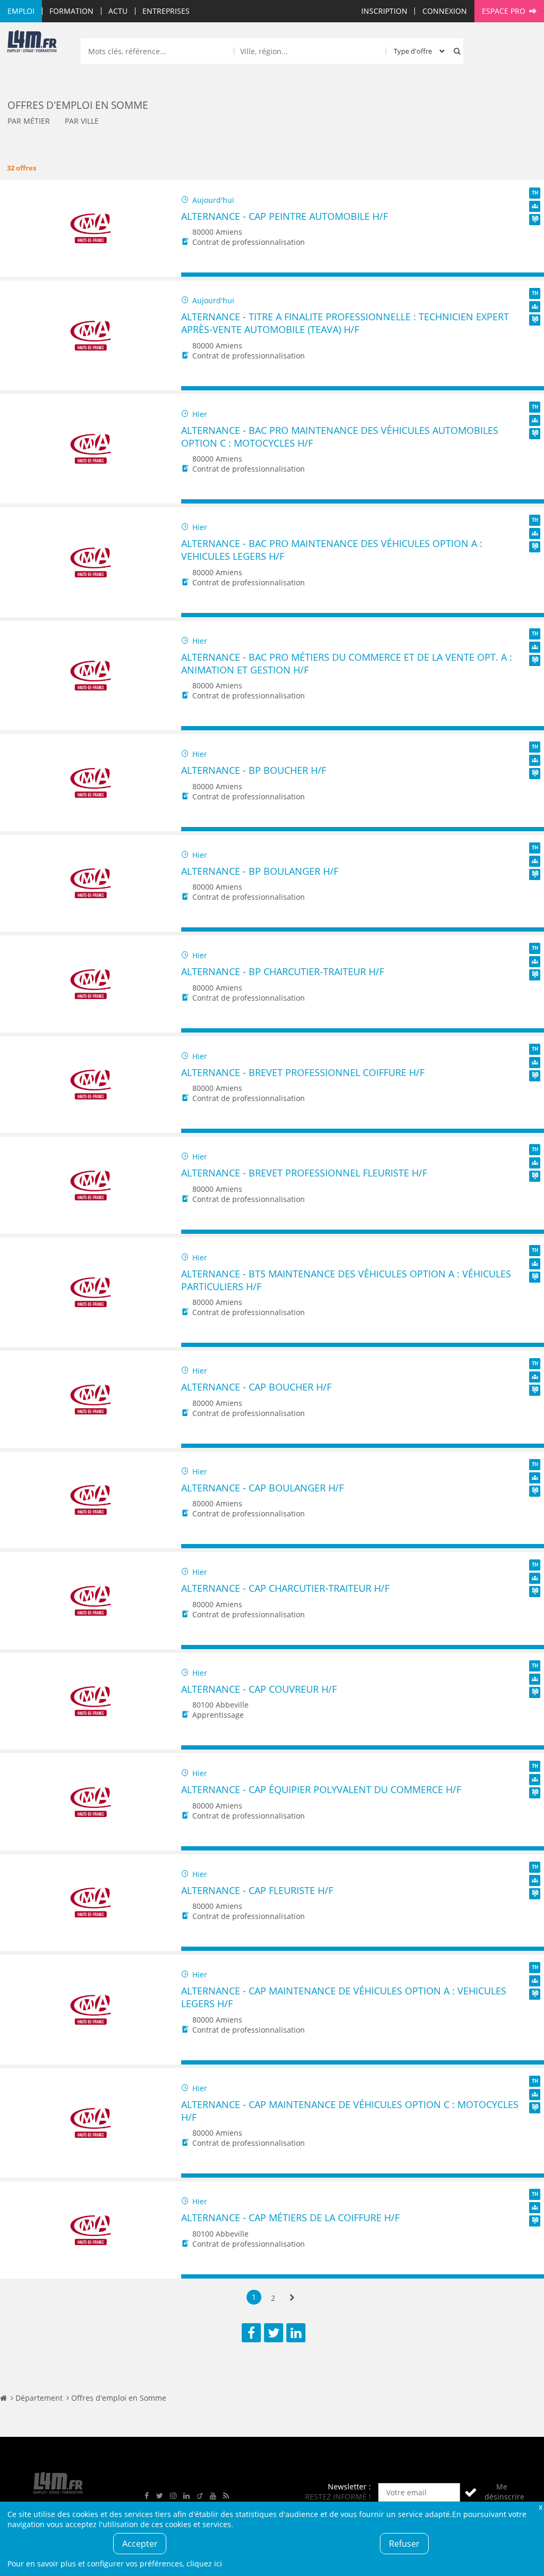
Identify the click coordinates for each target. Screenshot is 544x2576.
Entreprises (166, 11)
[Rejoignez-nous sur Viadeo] (200, 2496)
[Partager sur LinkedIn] (296, 2333)
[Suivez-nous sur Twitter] (160, 2496)
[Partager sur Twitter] (274, 2333)
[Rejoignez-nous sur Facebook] (147, 2496)
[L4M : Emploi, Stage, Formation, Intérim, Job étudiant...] (32, 44)
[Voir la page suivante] (292, 2298)
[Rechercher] (455, 51)
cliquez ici (204, 2564)
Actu (118, 11)
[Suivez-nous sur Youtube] (213, 2496)
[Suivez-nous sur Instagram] (173, 2496)
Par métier (29, 121)
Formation (71, 11)
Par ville (82, 121)
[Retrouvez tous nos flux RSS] (226, 2496)
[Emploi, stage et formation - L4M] (3, 2398)
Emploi (21, 11)
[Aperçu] (531, 275)
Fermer (540, 2507)
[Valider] (471, 2492)
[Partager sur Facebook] (251, 2333)
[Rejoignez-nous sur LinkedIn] (186, 2496)
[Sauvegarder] (194, 275)
